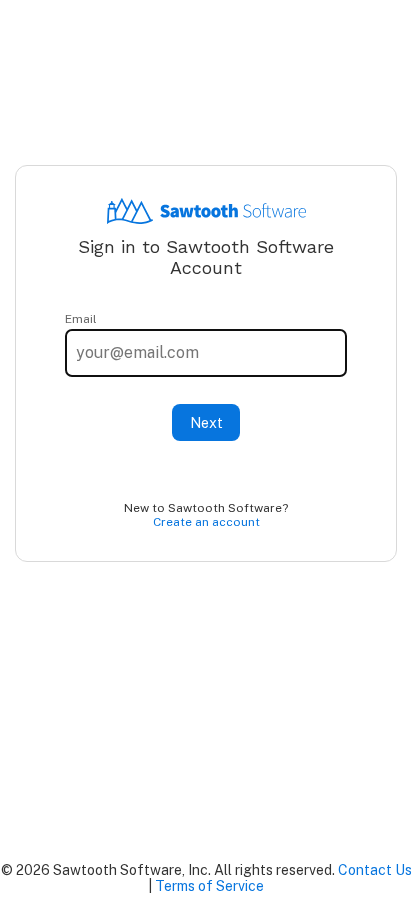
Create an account (206, 522)
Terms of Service (209, 886)
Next (206, 423)
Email (81, 319)
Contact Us (375, 870)
